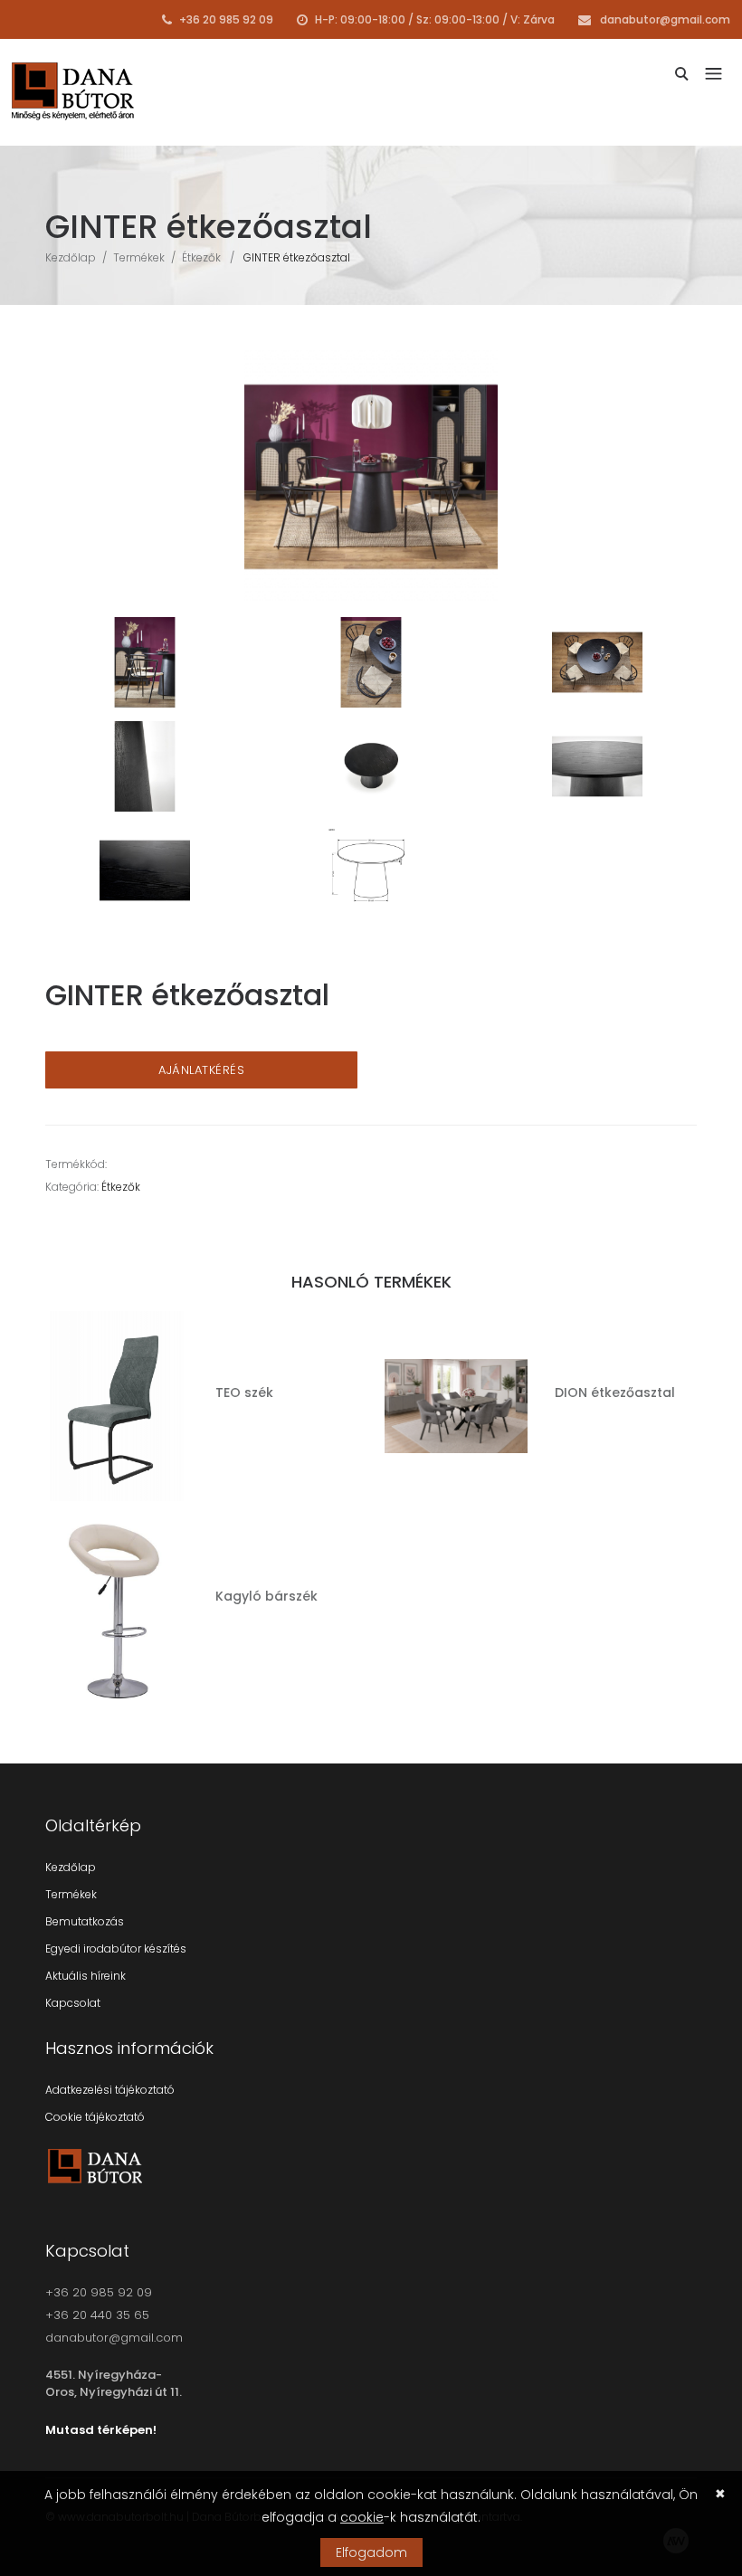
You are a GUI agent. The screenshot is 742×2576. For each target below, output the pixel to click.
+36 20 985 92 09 (225, 19)
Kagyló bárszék (266, 1596)
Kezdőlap (71, 257)
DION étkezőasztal (615, 1393)
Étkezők (201, 257)
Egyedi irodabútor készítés (116, 1949)
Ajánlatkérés (201, 1070)
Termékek (139, 257)
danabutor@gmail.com (664, 19)
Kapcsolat (73, 2003)
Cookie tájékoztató (95, 2117)
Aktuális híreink (86, 1976)
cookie (362, 2517)
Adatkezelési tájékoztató (110, 2090)
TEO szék (244, 1393)
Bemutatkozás (85, 1921)
